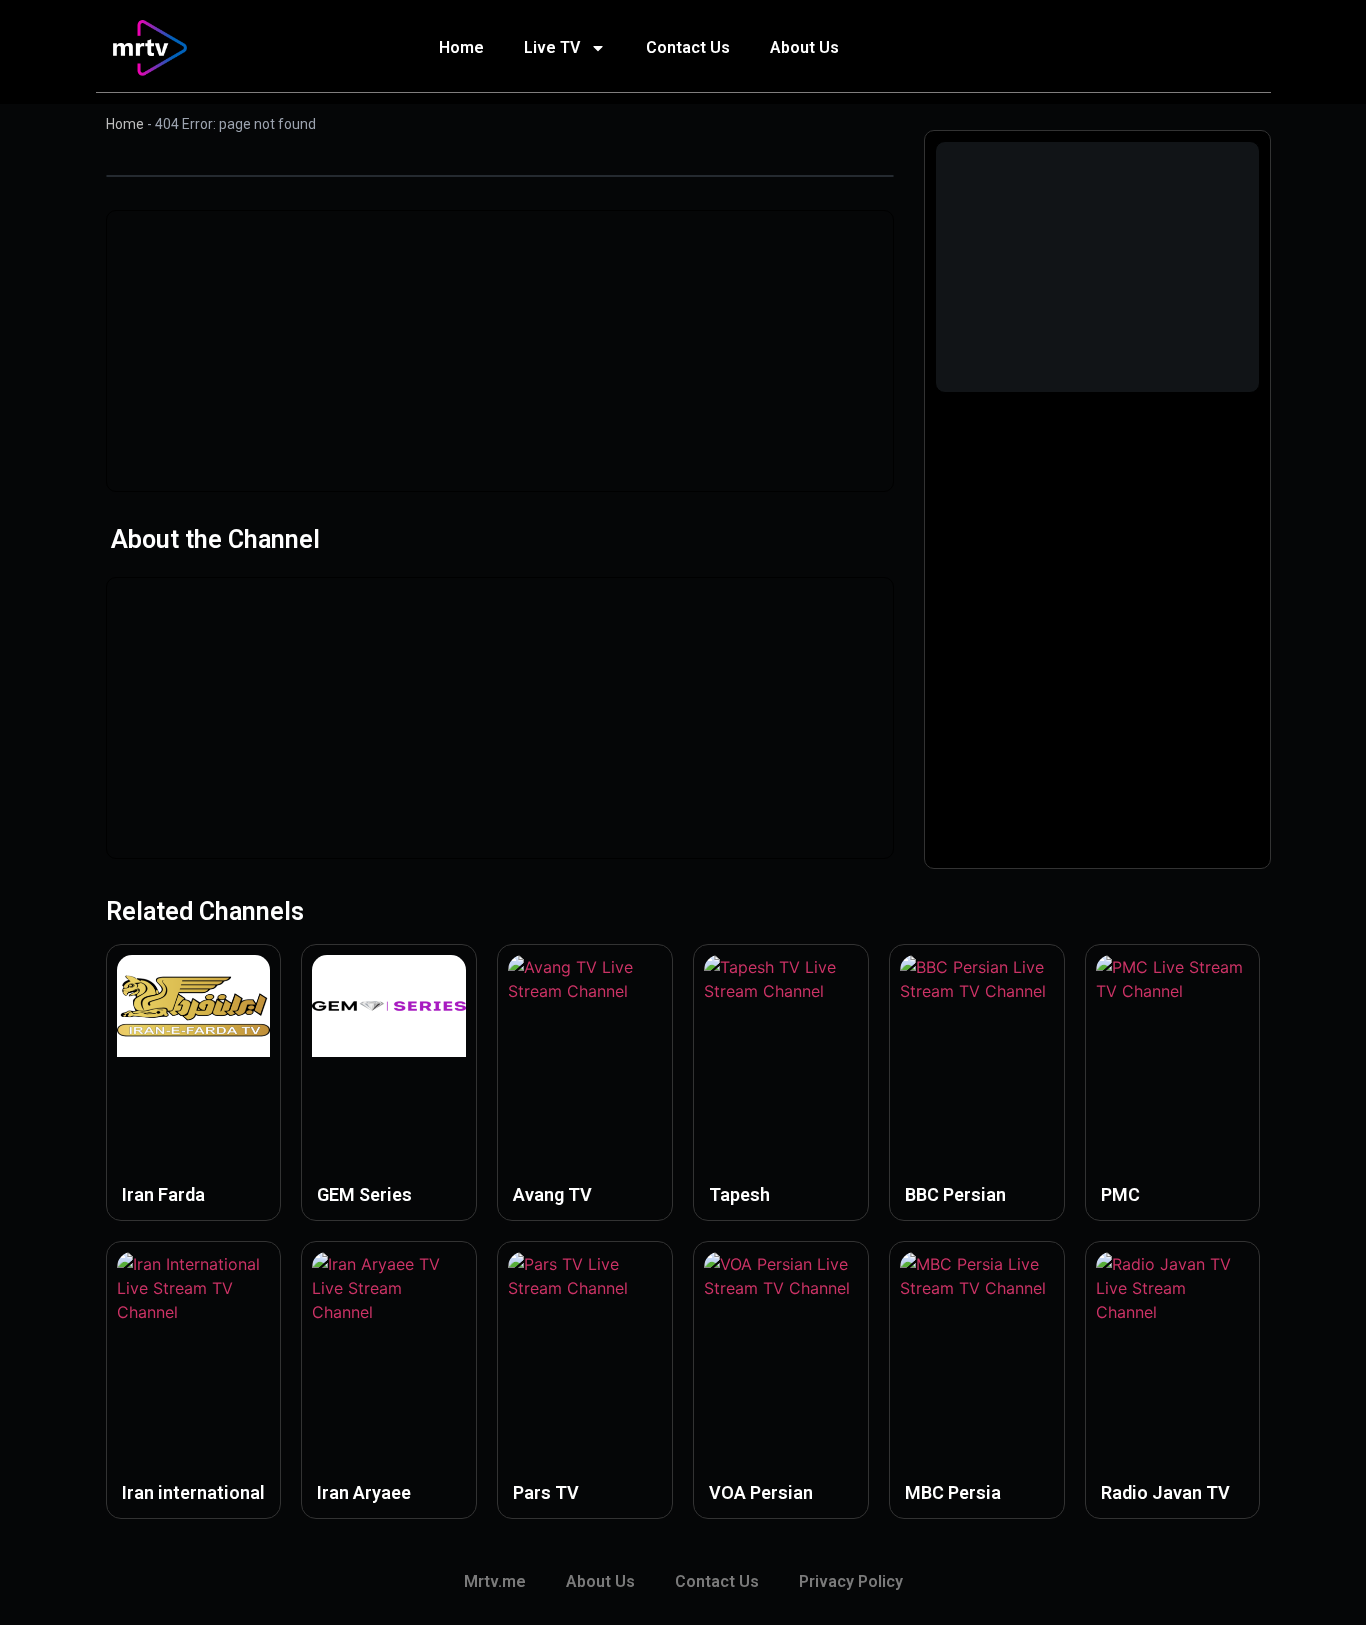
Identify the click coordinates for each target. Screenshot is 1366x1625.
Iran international (193, 1492)
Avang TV (552, 1194)
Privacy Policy (851, 1581)
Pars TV (546, 1492)
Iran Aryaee (364, 1492)
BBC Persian (955, 1194)
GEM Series (364, 1194)
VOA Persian (761, 1492)
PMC (1120, 1194)
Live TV (552, 47)
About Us (804, 47)
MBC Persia (953, 1492)
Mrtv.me (495, 1581)
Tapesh (739, 1194)
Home (461, 47)
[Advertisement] (500, 351)
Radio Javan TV (1165, 1492)
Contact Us (688, 47)
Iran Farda (163, 1194)
